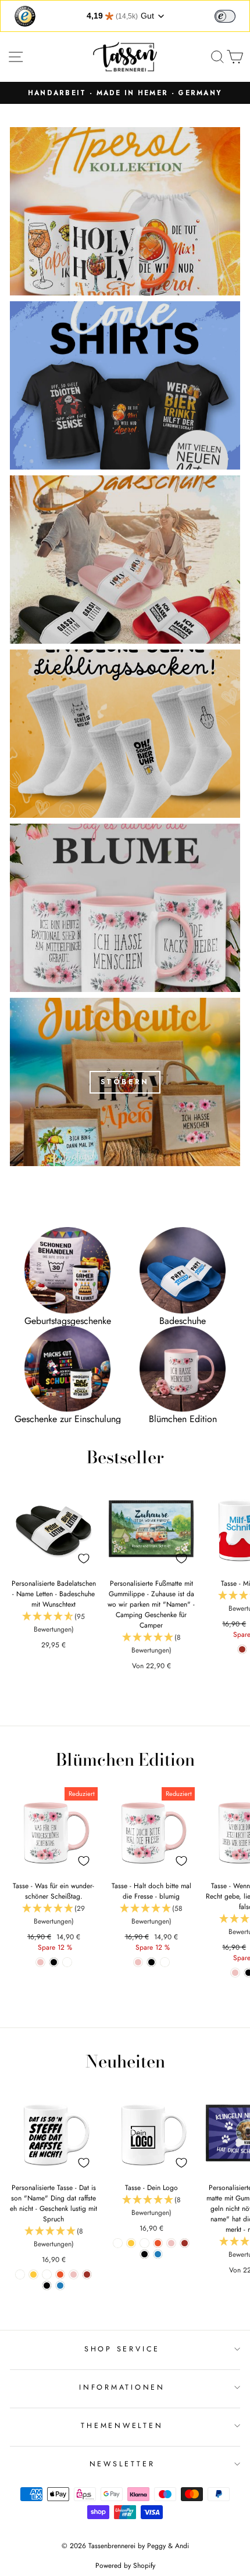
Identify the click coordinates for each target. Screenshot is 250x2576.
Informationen (122, 2387)
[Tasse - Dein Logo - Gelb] (131, 2243)
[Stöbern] (125, 1082)
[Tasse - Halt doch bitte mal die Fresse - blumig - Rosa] (138, 1962)
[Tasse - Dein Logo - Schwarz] (144, 2254)
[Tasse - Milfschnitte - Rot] (242, 1649)
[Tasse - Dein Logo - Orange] (158, 2243)
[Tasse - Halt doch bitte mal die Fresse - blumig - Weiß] (165, 1962)
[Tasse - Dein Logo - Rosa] (171, 2243)
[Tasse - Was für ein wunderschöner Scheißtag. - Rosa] (40, 1962)
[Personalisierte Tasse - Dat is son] (20, 2274)
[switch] (225, 16)
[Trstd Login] (232, 15)
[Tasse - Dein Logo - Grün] (144, 2243)
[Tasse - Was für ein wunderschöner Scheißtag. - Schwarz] (54, 1962)
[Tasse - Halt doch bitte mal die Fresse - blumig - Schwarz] (151, 1962)
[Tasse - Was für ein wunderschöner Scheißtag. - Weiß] (67, 1962)
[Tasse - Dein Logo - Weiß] (118, 2243)
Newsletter (122, 2464)
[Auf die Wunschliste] (84, 1558)
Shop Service (122, 2349)
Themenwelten (122, 2426)
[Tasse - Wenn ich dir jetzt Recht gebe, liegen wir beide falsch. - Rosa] (235, 1973)
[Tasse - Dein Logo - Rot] (185, 2243)
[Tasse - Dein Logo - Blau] (158, 2254)
